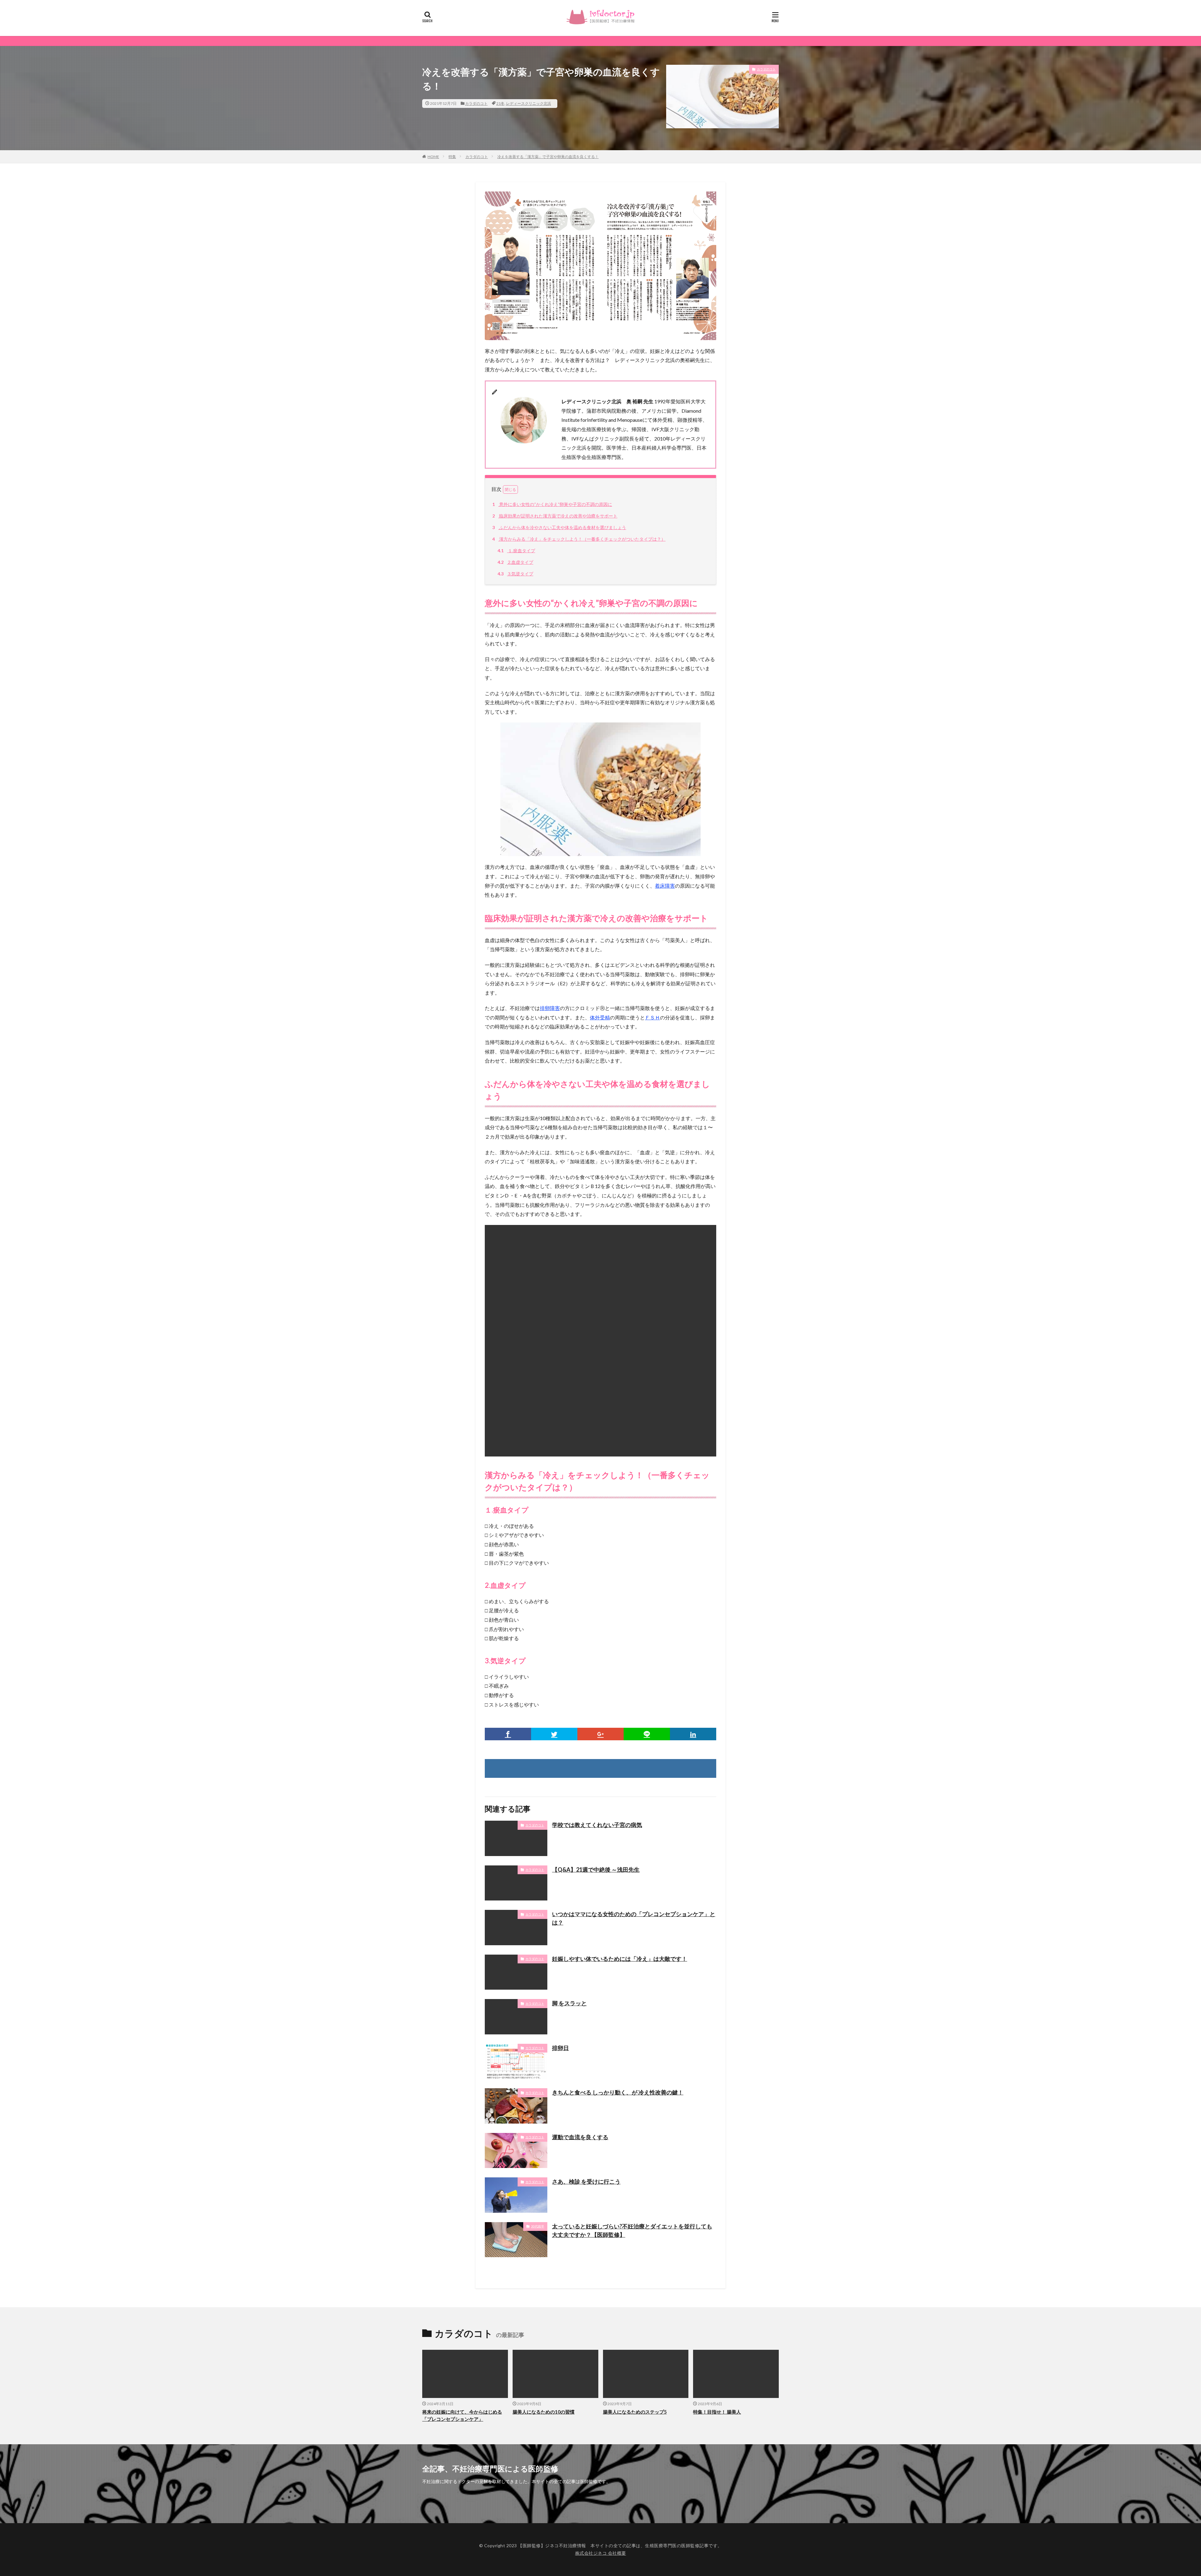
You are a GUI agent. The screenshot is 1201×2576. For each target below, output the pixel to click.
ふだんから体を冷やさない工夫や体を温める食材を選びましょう (559, 527)
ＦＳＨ (652, 1017)
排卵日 (560, 2048)
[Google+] (600, 1734)
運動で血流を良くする (580, 2137)
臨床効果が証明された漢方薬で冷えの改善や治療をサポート (555, 516)
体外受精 (600, 1017)
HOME (433, 157)
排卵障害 (550, 1008)
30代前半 (538, 2226)
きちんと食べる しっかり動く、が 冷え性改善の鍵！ (618, 2092)
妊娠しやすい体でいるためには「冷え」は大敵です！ (620, 1959)
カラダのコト (476, 103)
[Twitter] (554, 1734)
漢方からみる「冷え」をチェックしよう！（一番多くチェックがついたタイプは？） (579, 539)
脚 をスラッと (569, 2003)
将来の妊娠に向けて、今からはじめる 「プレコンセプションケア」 (462, 2415)
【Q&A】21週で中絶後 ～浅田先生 (596, 1870)
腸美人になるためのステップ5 (635, 2412)
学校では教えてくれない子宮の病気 (597, 1825)
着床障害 (665, 886)
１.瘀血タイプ (516, 551)
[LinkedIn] (693, 1734)
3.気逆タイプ (515, 574)
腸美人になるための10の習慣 (544, 2412)
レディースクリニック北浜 (529, 103)
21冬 (500, 103)
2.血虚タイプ (515, 562)
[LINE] (647, 1734)
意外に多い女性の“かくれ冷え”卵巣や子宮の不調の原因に (552, 504)
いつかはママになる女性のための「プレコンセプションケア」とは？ (634, 1918)
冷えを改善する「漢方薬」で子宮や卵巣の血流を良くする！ (548, 157)
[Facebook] (508, 1734)
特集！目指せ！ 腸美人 (717, 2412)
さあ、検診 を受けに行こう (586, 2181)
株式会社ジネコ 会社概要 (601, 2553)
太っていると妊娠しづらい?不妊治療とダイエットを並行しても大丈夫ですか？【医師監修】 (632, 2230)
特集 (452, 157)
